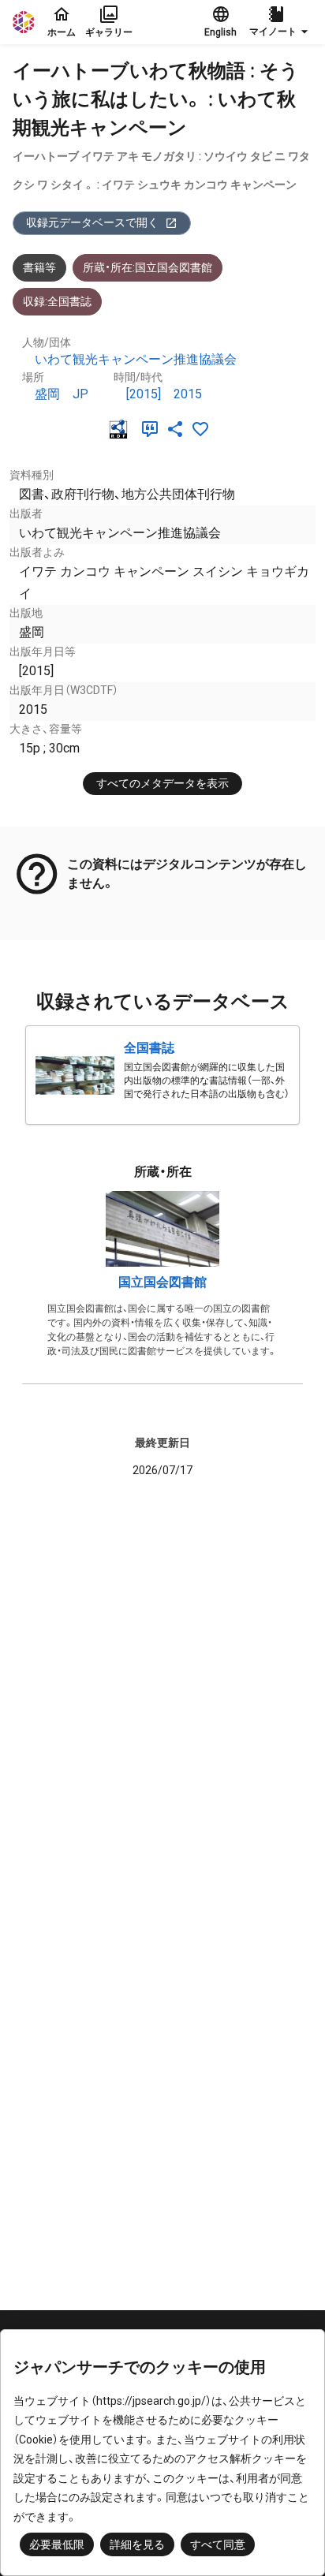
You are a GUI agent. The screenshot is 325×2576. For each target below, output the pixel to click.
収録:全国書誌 (57, 301)
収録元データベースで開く (92, 222)
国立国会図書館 (162, 1282)
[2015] (144, 394)
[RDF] (121, 429)
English (220, 32)
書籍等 (39, 267)
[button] (281, 22)
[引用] (153, 429)
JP (80, 394)
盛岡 (47, 394)
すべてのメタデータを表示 (162, 783)
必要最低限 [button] (57, 2544)
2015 (188, 394)
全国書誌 (149, 1048)
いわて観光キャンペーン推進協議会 (136, 359)
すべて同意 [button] (218, 2544)
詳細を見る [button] (137, 2544)
